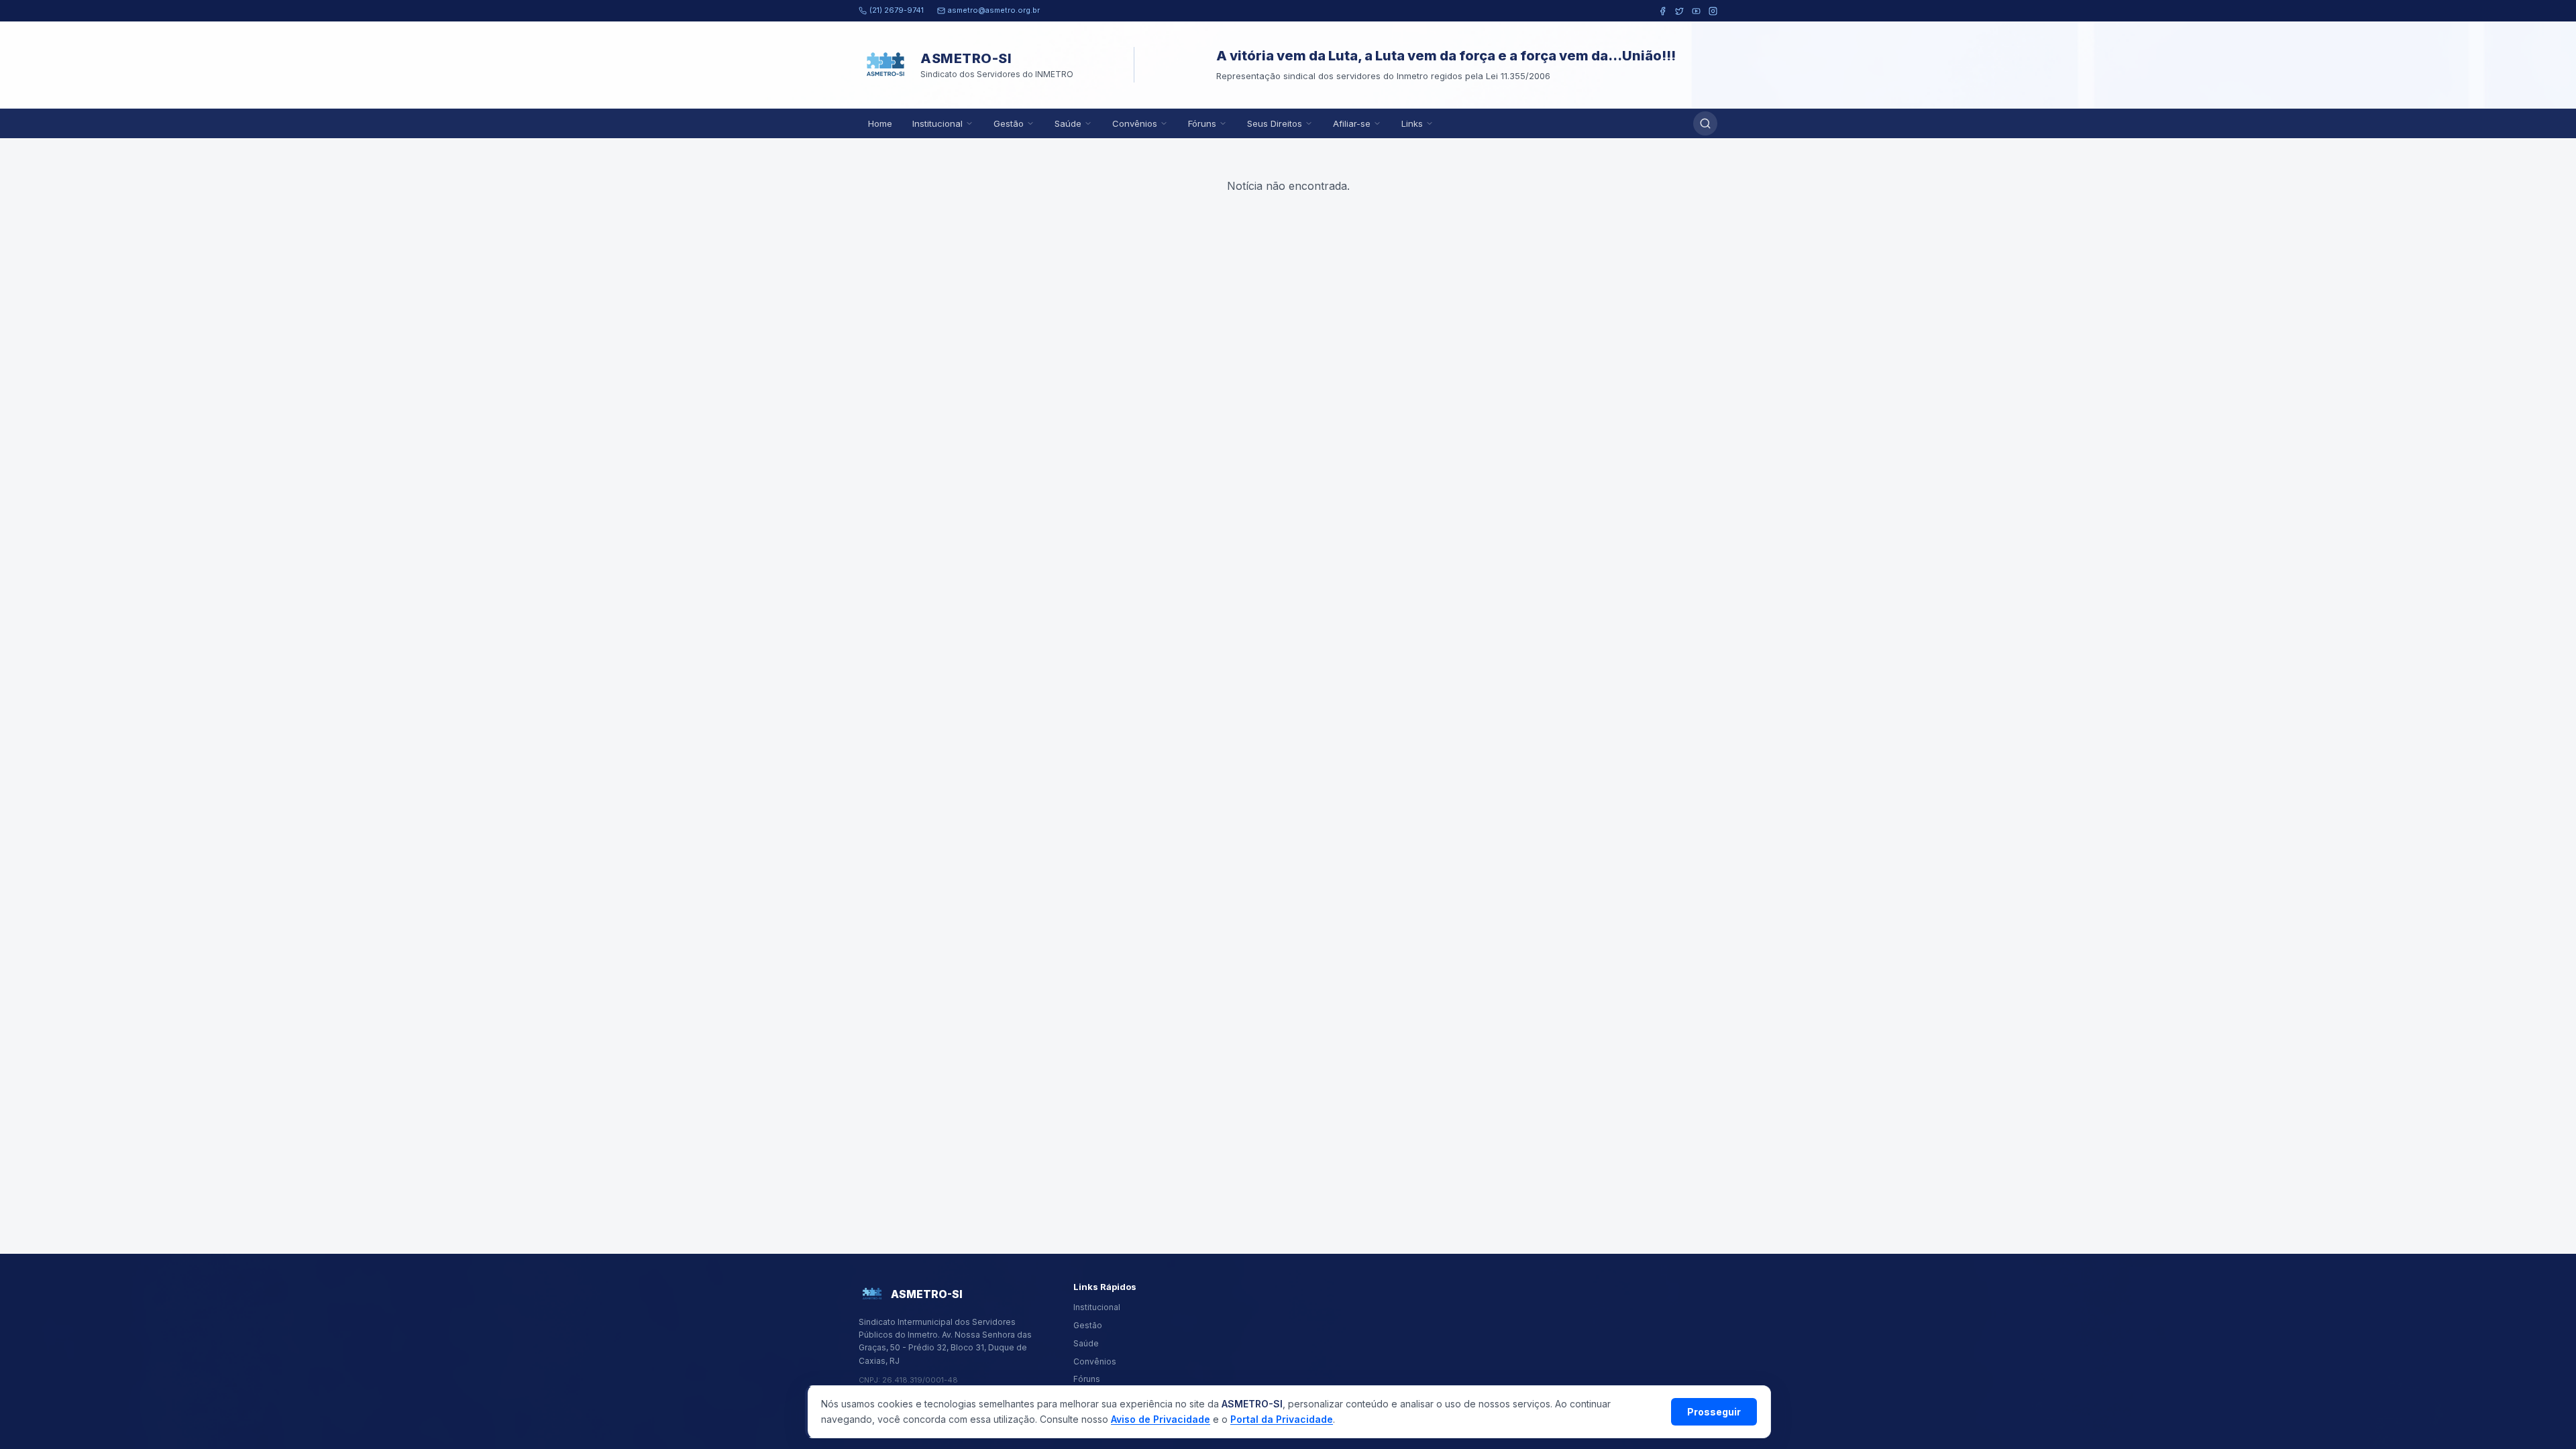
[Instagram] (1713, 11)
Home (880, 123)
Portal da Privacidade (1282, 1419)
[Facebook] (1663, 11)
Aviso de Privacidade (1161, 1419)
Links (1412, 123)
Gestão (1009, 123)
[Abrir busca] (1705, 123)
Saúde (1068, 123)
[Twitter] (1679, 11)
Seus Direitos (1275, 123)
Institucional (937, 123)
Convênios (1135, 123)
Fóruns (1202, 123)
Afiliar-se (1352, 123)
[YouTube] (1696, 11)
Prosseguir (1714, 1412)
